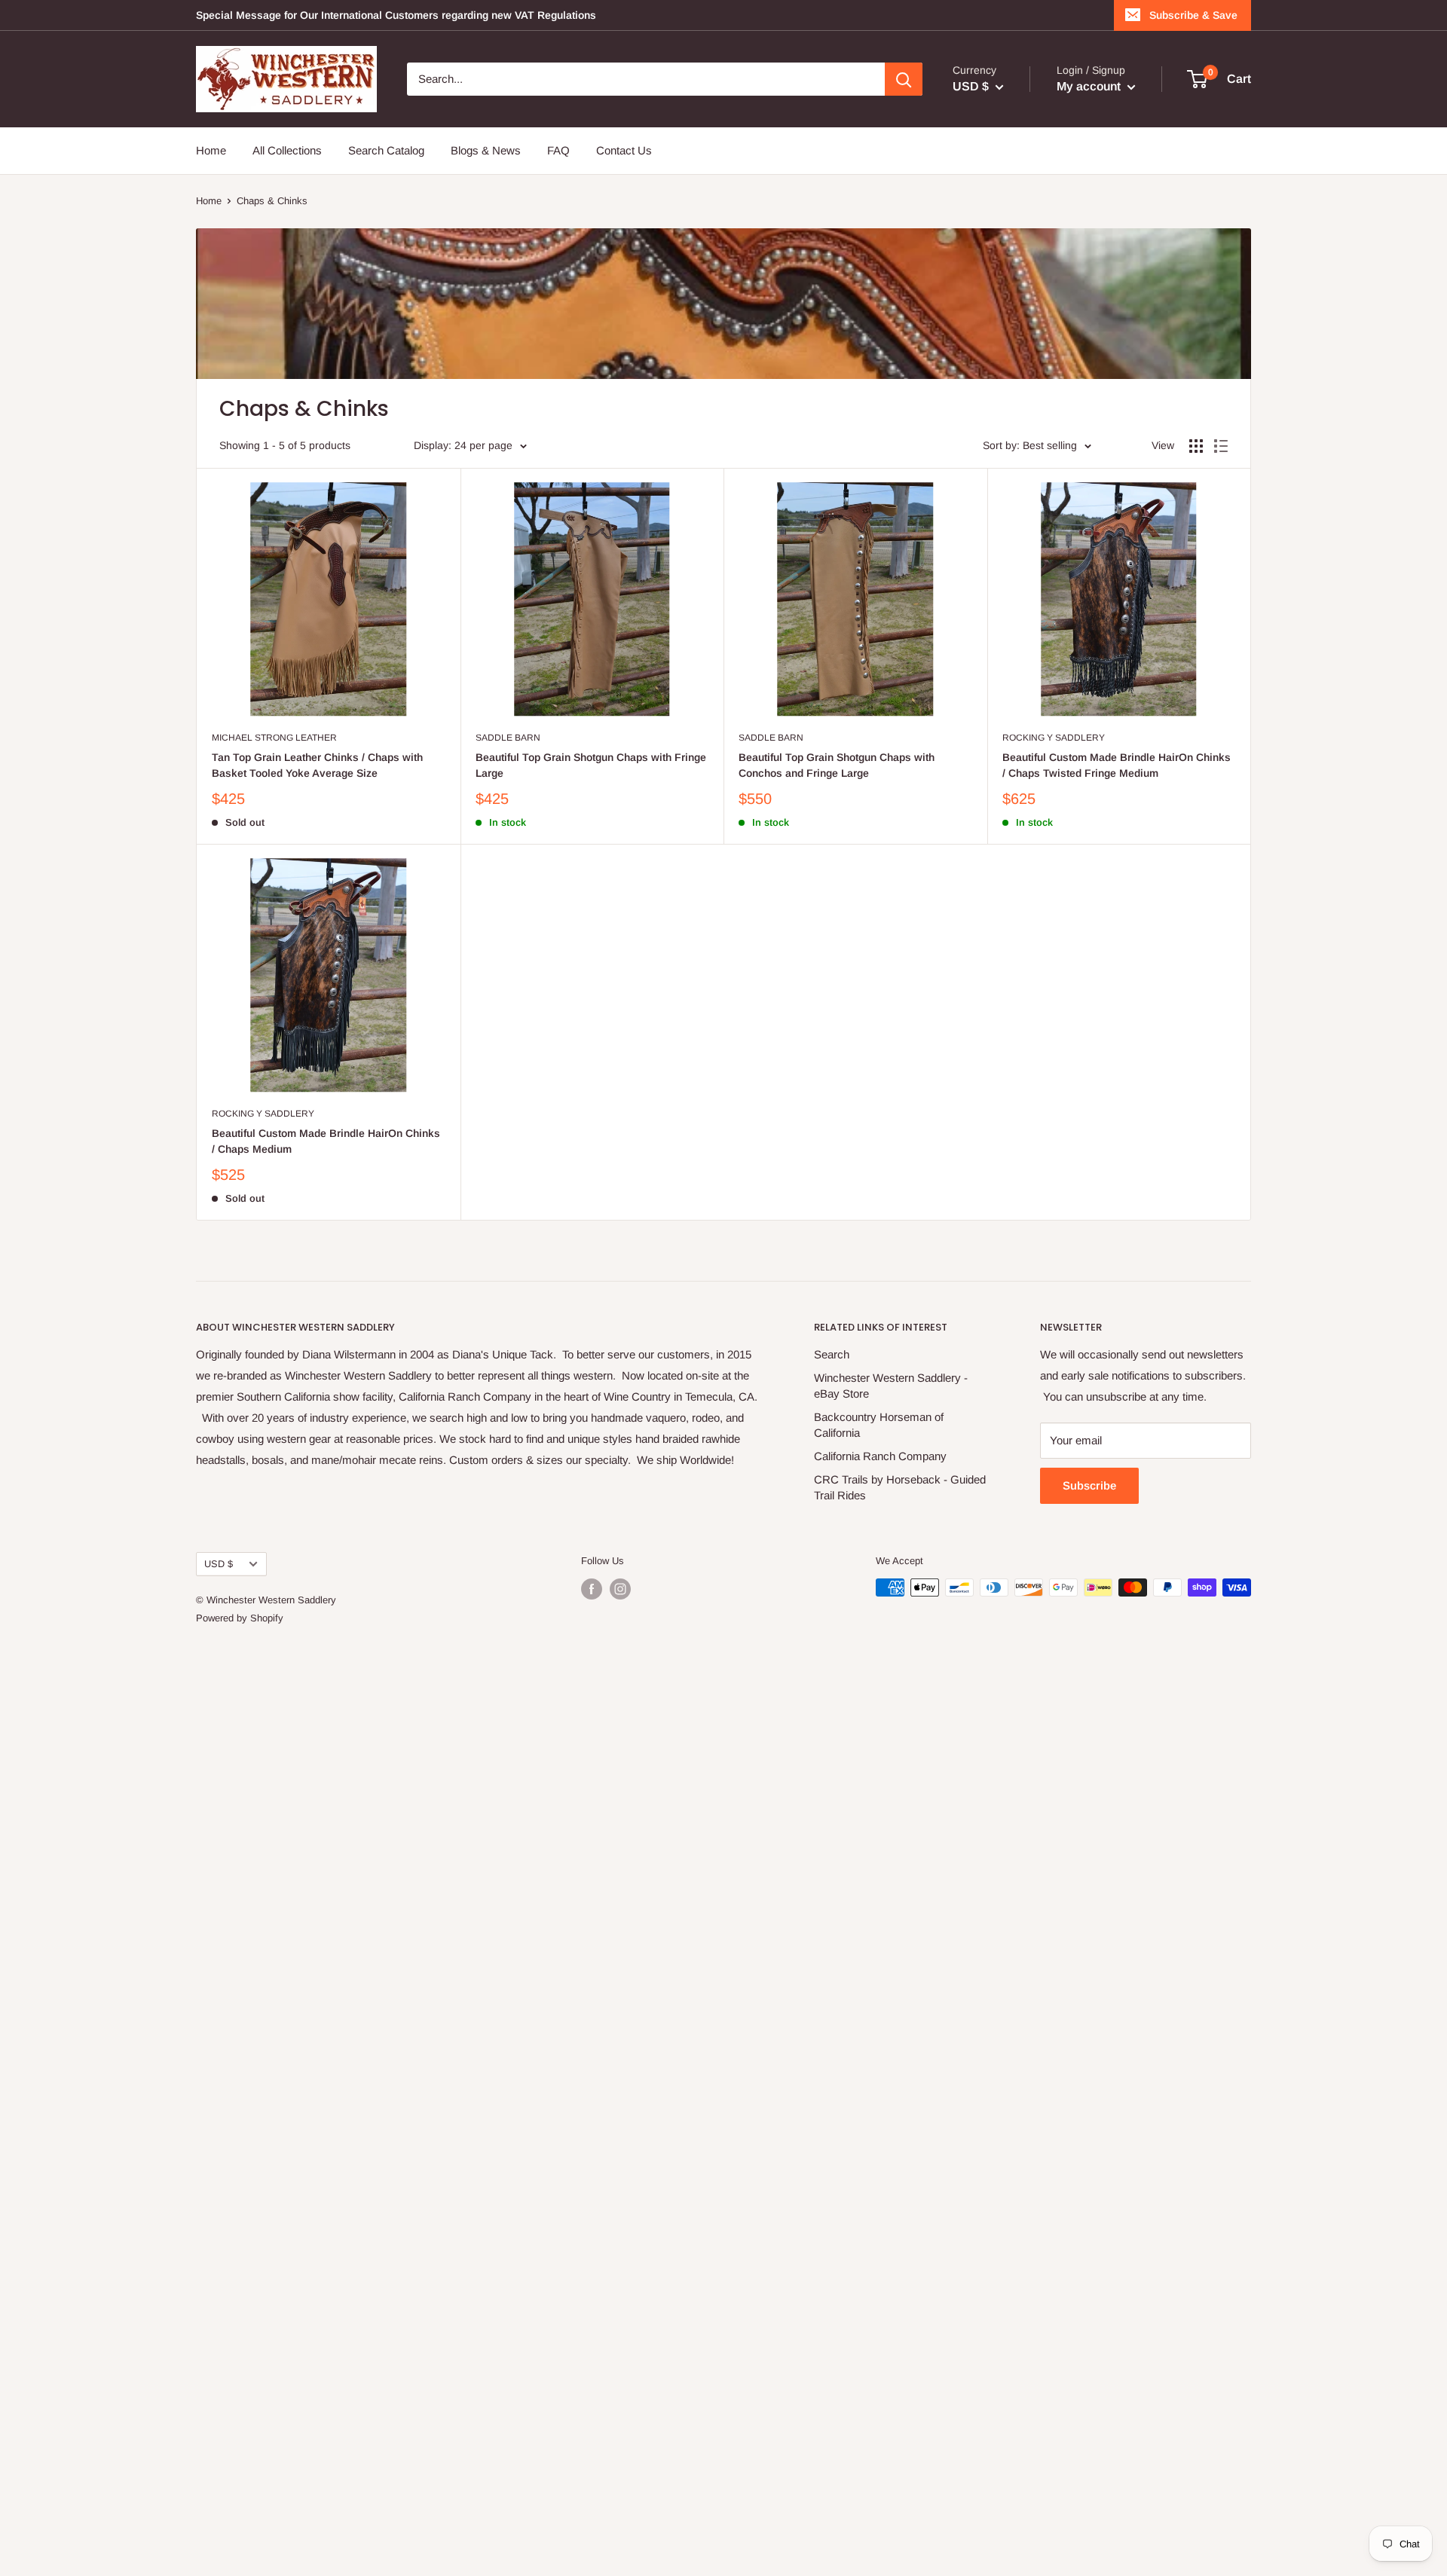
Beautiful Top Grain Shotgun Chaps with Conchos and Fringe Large (837, 765)
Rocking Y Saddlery (1054, 738)
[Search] (904, 79)
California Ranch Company (880, 1456)
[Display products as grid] (1196, 446)
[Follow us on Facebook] (592, 1589)
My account (1090, 86)
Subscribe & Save (1193, 15)
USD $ (219, 1564)
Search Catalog (386, 150)
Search (832, 1354)
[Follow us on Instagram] (620, 1589)
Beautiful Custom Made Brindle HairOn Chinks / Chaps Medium (326, 1141)
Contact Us (624, 150)
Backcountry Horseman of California (879, 1425)
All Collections (287, 150)
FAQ (558, 150)
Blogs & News (486, 150)
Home (211, 150)
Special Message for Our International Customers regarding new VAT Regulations (396, 15)
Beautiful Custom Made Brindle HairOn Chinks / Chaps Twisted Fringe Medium (1117, 765)
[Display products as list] (1221, 446)
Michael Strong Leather (274, 738)
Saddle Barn (508, 738)
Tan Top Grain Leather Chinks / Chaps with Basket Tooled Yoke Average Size (317, 765)
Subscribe (1089, 1485)
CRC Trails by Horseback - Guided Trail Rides (900, 1487)
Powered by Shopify (240, 1618)
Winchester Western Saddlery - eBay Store (891, 1386)
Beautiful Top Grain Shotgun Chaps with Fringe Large (591, 765)
